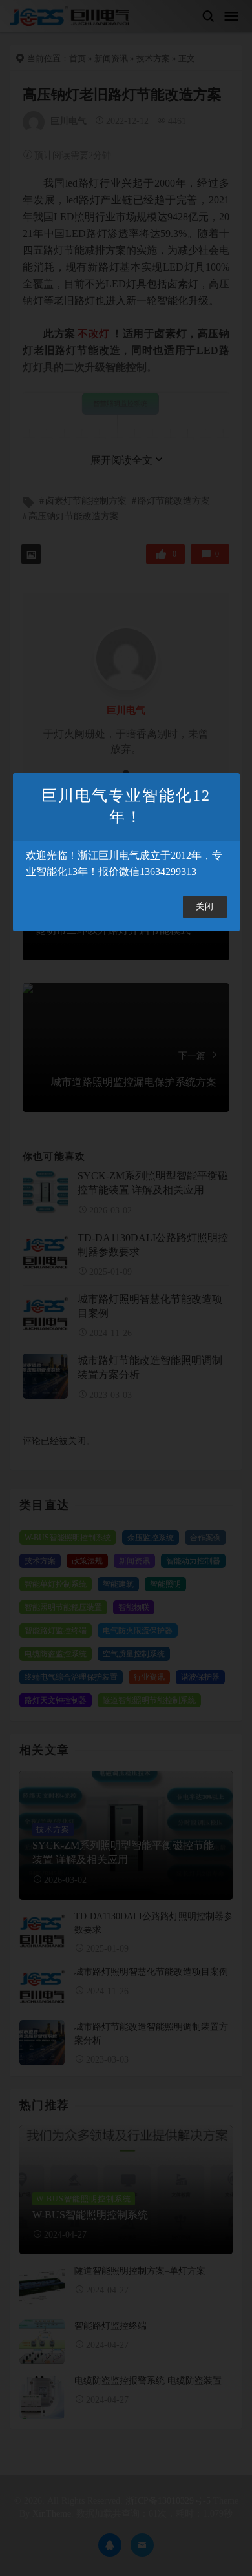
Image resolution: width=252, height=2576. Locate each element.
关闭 (205, 907)
